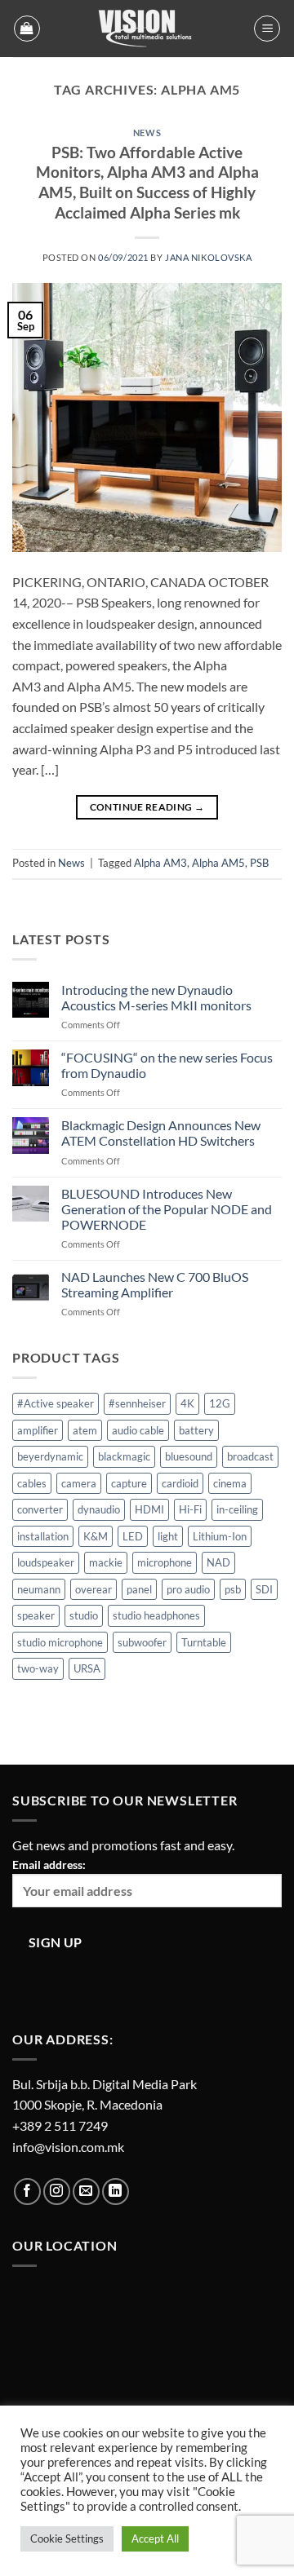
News (147, 133)
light (168, 1536)
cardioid (180, 1483)
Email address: (49, 1865)
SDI (264, 1589)
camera (79, 1483)
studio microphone (60, 1642)
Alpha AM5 (218, 863)
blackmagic (124, 1456)
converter (40, 1509)
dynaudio (99, 1509)
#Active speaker (56, 1403)
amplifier (38, 1430)
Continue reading (147, 807)
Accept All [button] (155, 2538)
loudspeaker (46, 1562)
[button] (27, 29)
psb (233, 1589)
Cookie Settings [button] (67, 2538)
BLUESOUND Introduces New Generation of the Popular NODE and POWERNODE (167, 1209)
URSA (87, 1668)
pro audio (188, 1589)
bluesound (189, 1456)
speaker (36, 1615)
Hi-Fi (190, 1509)
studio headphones (156, 1615)
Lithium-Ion (220, 1536)
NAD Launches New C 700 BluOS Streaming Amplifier (155, 1284)
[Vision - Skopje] (147, 29)
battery (196, 1430)
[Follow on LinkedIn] (116, 2192)
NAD (218, 1562)
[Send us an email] (86, 2192)
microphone (165, 1562)
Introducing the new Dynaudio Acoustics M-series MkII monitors (156, 997)
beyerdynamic (50, 1456)
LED (133, 1536)
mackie (106, 1562)
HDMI (149, 1509)
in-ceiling (237, 1509)
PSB (259, 863)
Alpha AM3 (160, 863)
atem (85, 1430)
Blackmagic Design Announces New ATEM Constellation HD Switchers (161, 1133)
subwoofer (142, 1642)
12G (220, 1403)
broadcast (250, 1456)
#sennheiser (137, 1403)
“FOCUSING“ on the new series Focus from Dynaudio (167, 1065)
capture (129, 1483)
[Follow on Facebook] (27, 2192)
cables (32, 1483)
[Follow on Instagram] (57, 2192)
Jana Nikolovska (208, 257)
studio (84, 1615)
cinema (230, 1483)
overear (94, 1589)
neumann (39, 1589)
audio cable (138, 1430)
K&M (96, 1536)
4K (187, 1403)
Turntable (204, 1642)
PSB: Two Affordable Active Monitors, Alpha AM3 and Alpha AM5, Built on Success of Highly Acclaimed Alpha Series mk (147, 183)
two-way (38, 1668)
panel (139, 1589)
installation (43, 1536)
